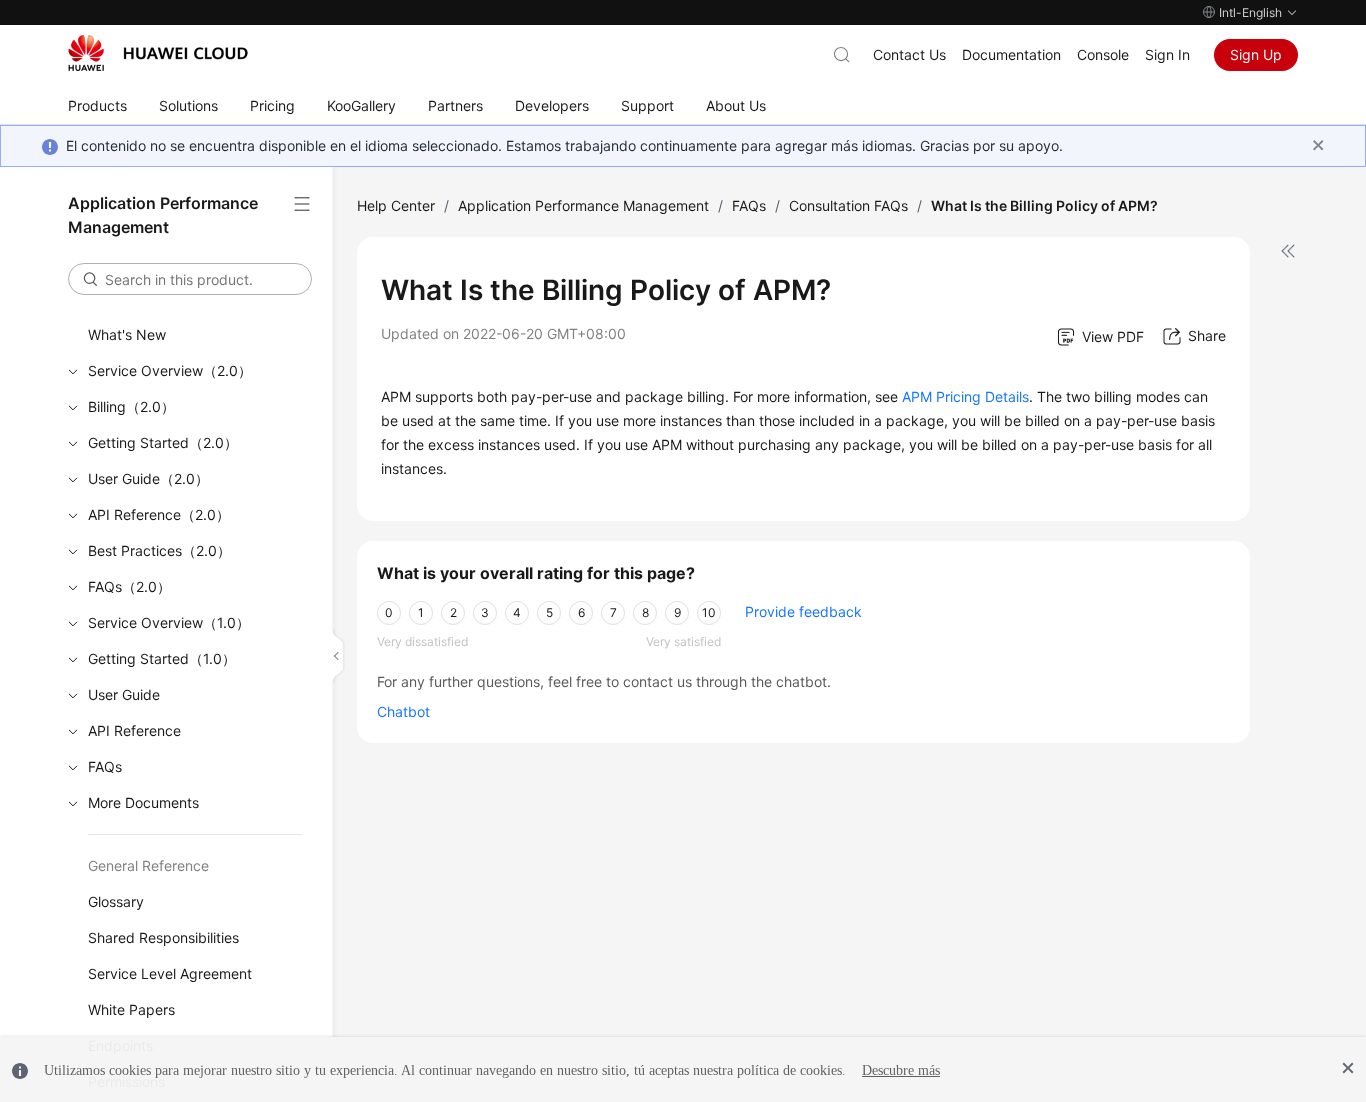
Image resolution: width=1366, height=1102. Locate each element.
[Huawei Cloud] (158, 53)
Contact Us (909, 54)
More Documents (143, 802)
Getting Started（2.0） (163, 442)
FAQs (105, 766)
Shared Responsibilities (163, 937)
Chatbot (403, 711)
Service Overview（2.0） (170, 370)
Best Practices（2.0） (159, 550)
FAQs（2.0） (129, 586)
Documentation (1011, 54)
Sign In (1167, 54)
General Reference (148, 865)
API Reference (134, 730)
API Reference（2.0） (159, 514)
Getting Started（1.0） (162, 658)
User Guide (124, 694)
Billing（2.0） (131, 406)
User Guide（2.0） (148, 478)
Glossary (116, 901)
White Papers (131, 1009)
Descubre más (901, 1070)
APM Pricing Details (965, 396)
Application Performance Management (583, 205)
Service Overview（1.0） (169, 622)
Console (1103, 54)
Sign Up (1256, 54)
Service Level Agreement (170, 973)
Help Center (396, 205)
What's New (127, 334)
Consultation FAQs (848, 205)
